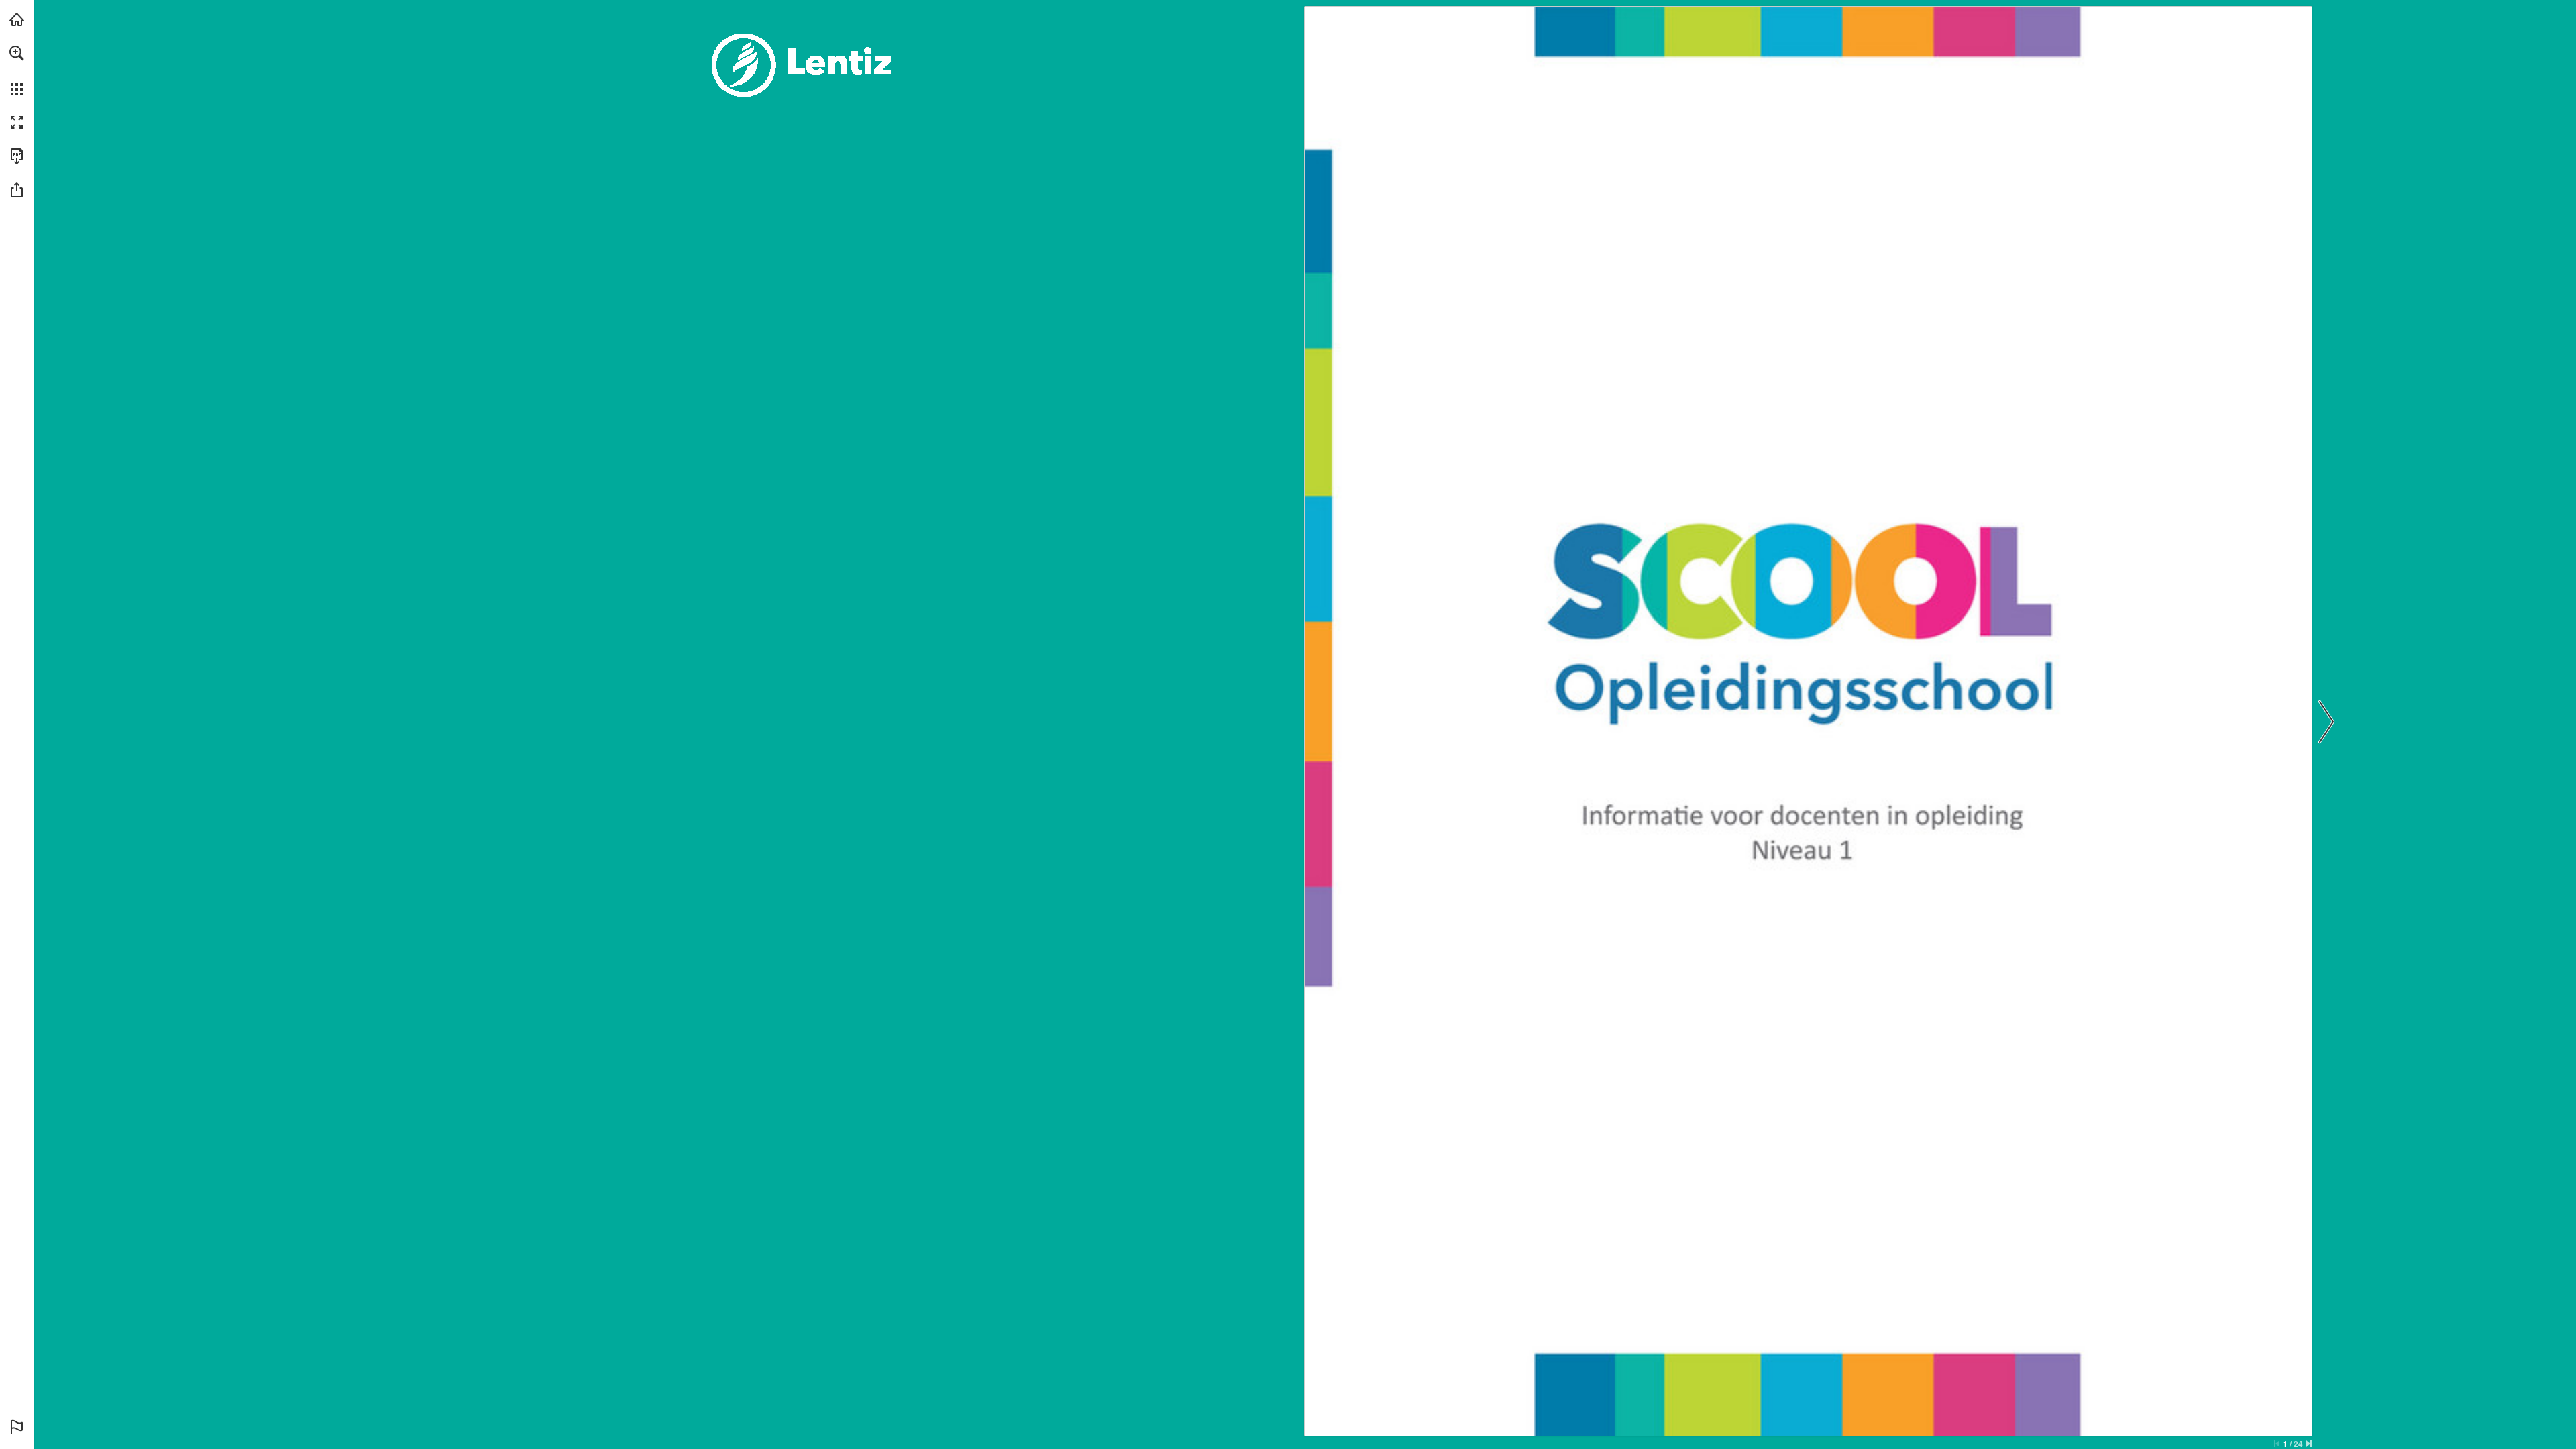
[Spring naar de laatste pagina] (2309, 1444)
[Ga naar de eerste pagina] (2277, 1444)
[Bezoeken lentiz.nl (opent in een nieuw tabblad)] (17, 19)
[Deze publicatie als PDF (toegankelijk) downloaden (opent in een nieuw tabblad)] (17, 156)
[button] (17, 53)
